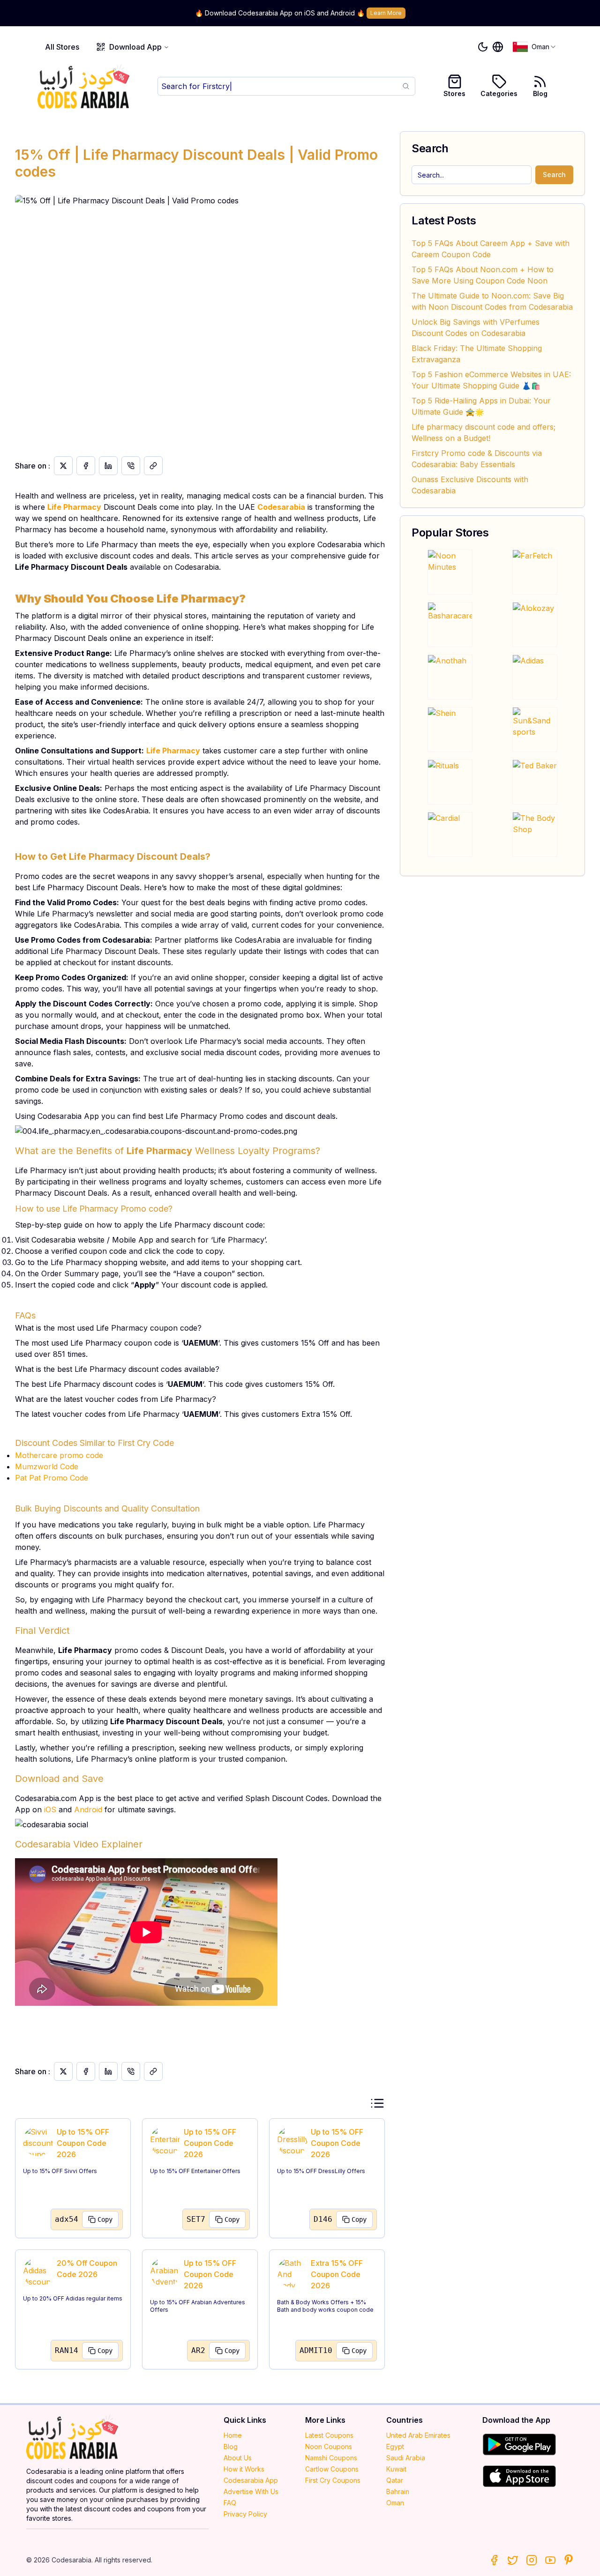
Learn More (386, 13)
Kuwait (396, 2469)
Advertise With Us (251, 2491)
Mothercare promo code (59, 1455)
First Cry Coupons (333, 2480)
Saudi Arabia (406, 2458)
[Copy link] (153, 466)
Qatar (395, 2480)
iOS (50, 1809)
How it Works (244, 2469)
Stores (454, 93)
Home (233, 2435)
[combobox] (535, 47)
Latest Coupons (329, 2435)
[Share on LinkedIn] (108, 466)
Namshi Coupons (331, 2458)
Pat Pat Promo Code (52, 1478)
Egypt (395, 2446)
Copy (105, 2219)
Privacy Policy (245, 2514)
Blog (540, 93)
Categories (499, 93)
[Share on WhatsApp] (131, 466)
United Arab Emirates (418, 2435)
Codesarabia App (251, 2480)
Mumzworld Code (47, 1467)
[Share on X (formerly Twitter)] (63, 466)
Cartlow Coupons (332, 2469)
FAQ (230, 2503)
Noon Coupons (329, 2446)
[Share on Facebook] (86, 466)
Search (554, 175)
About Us (238, 2458)
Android (88, 1809)
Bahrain (398, 2491)
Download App (135, 47)
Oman (395, 2503)
